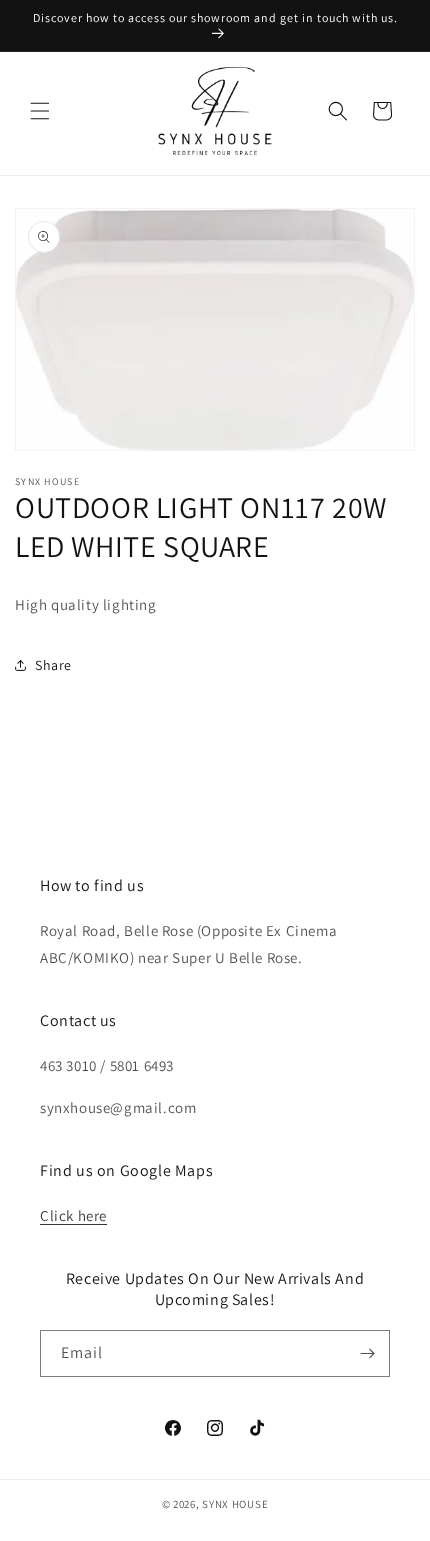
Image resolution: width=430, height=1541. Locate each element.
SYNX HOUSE (235, 1504)
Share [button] (53, 665)
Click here (73, 1215)
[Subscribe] (367, 1353)
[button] (40, 111)
